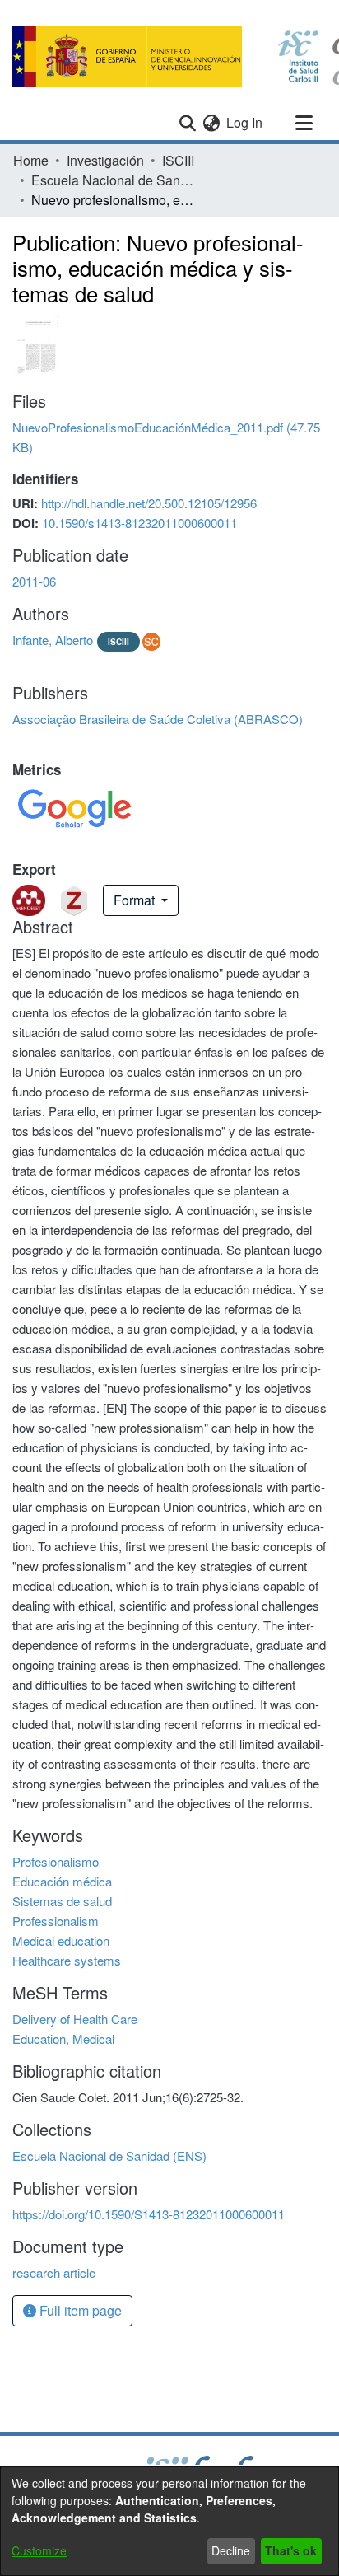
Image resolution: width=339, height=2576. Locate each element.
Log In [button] (245, 122)
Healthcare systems (67, 1960)
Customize (39, 2550)
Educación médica (62, 1881)
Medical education (61, 1940)
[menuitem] (211, 123)
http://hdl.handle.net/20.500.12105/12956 (149, 503)
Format (136, 900)
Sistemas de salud (62, 1901)
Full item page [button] (79, 2310)
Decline (231, 2550)
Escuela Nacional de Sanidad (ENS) (114, 180)
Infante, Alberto (53, 640)
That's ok (291, 2550)
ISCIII (178, 160)
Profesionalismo (56, 1861)
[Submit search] (187, 123)
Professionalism (56, 1921)
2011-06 (34, 581)
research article (54, 2272)
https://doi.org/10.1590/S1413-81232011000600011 (149, 2214)
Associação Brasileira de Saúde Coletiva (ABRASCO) (158, 719)
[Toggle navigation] (304, 123)
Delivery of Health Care (75, 2019)
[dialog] (169, 2521)
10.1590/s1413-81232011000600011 (139, 523)
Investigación (105, 160)
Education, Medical (63, 2038)
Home (31, 160)
